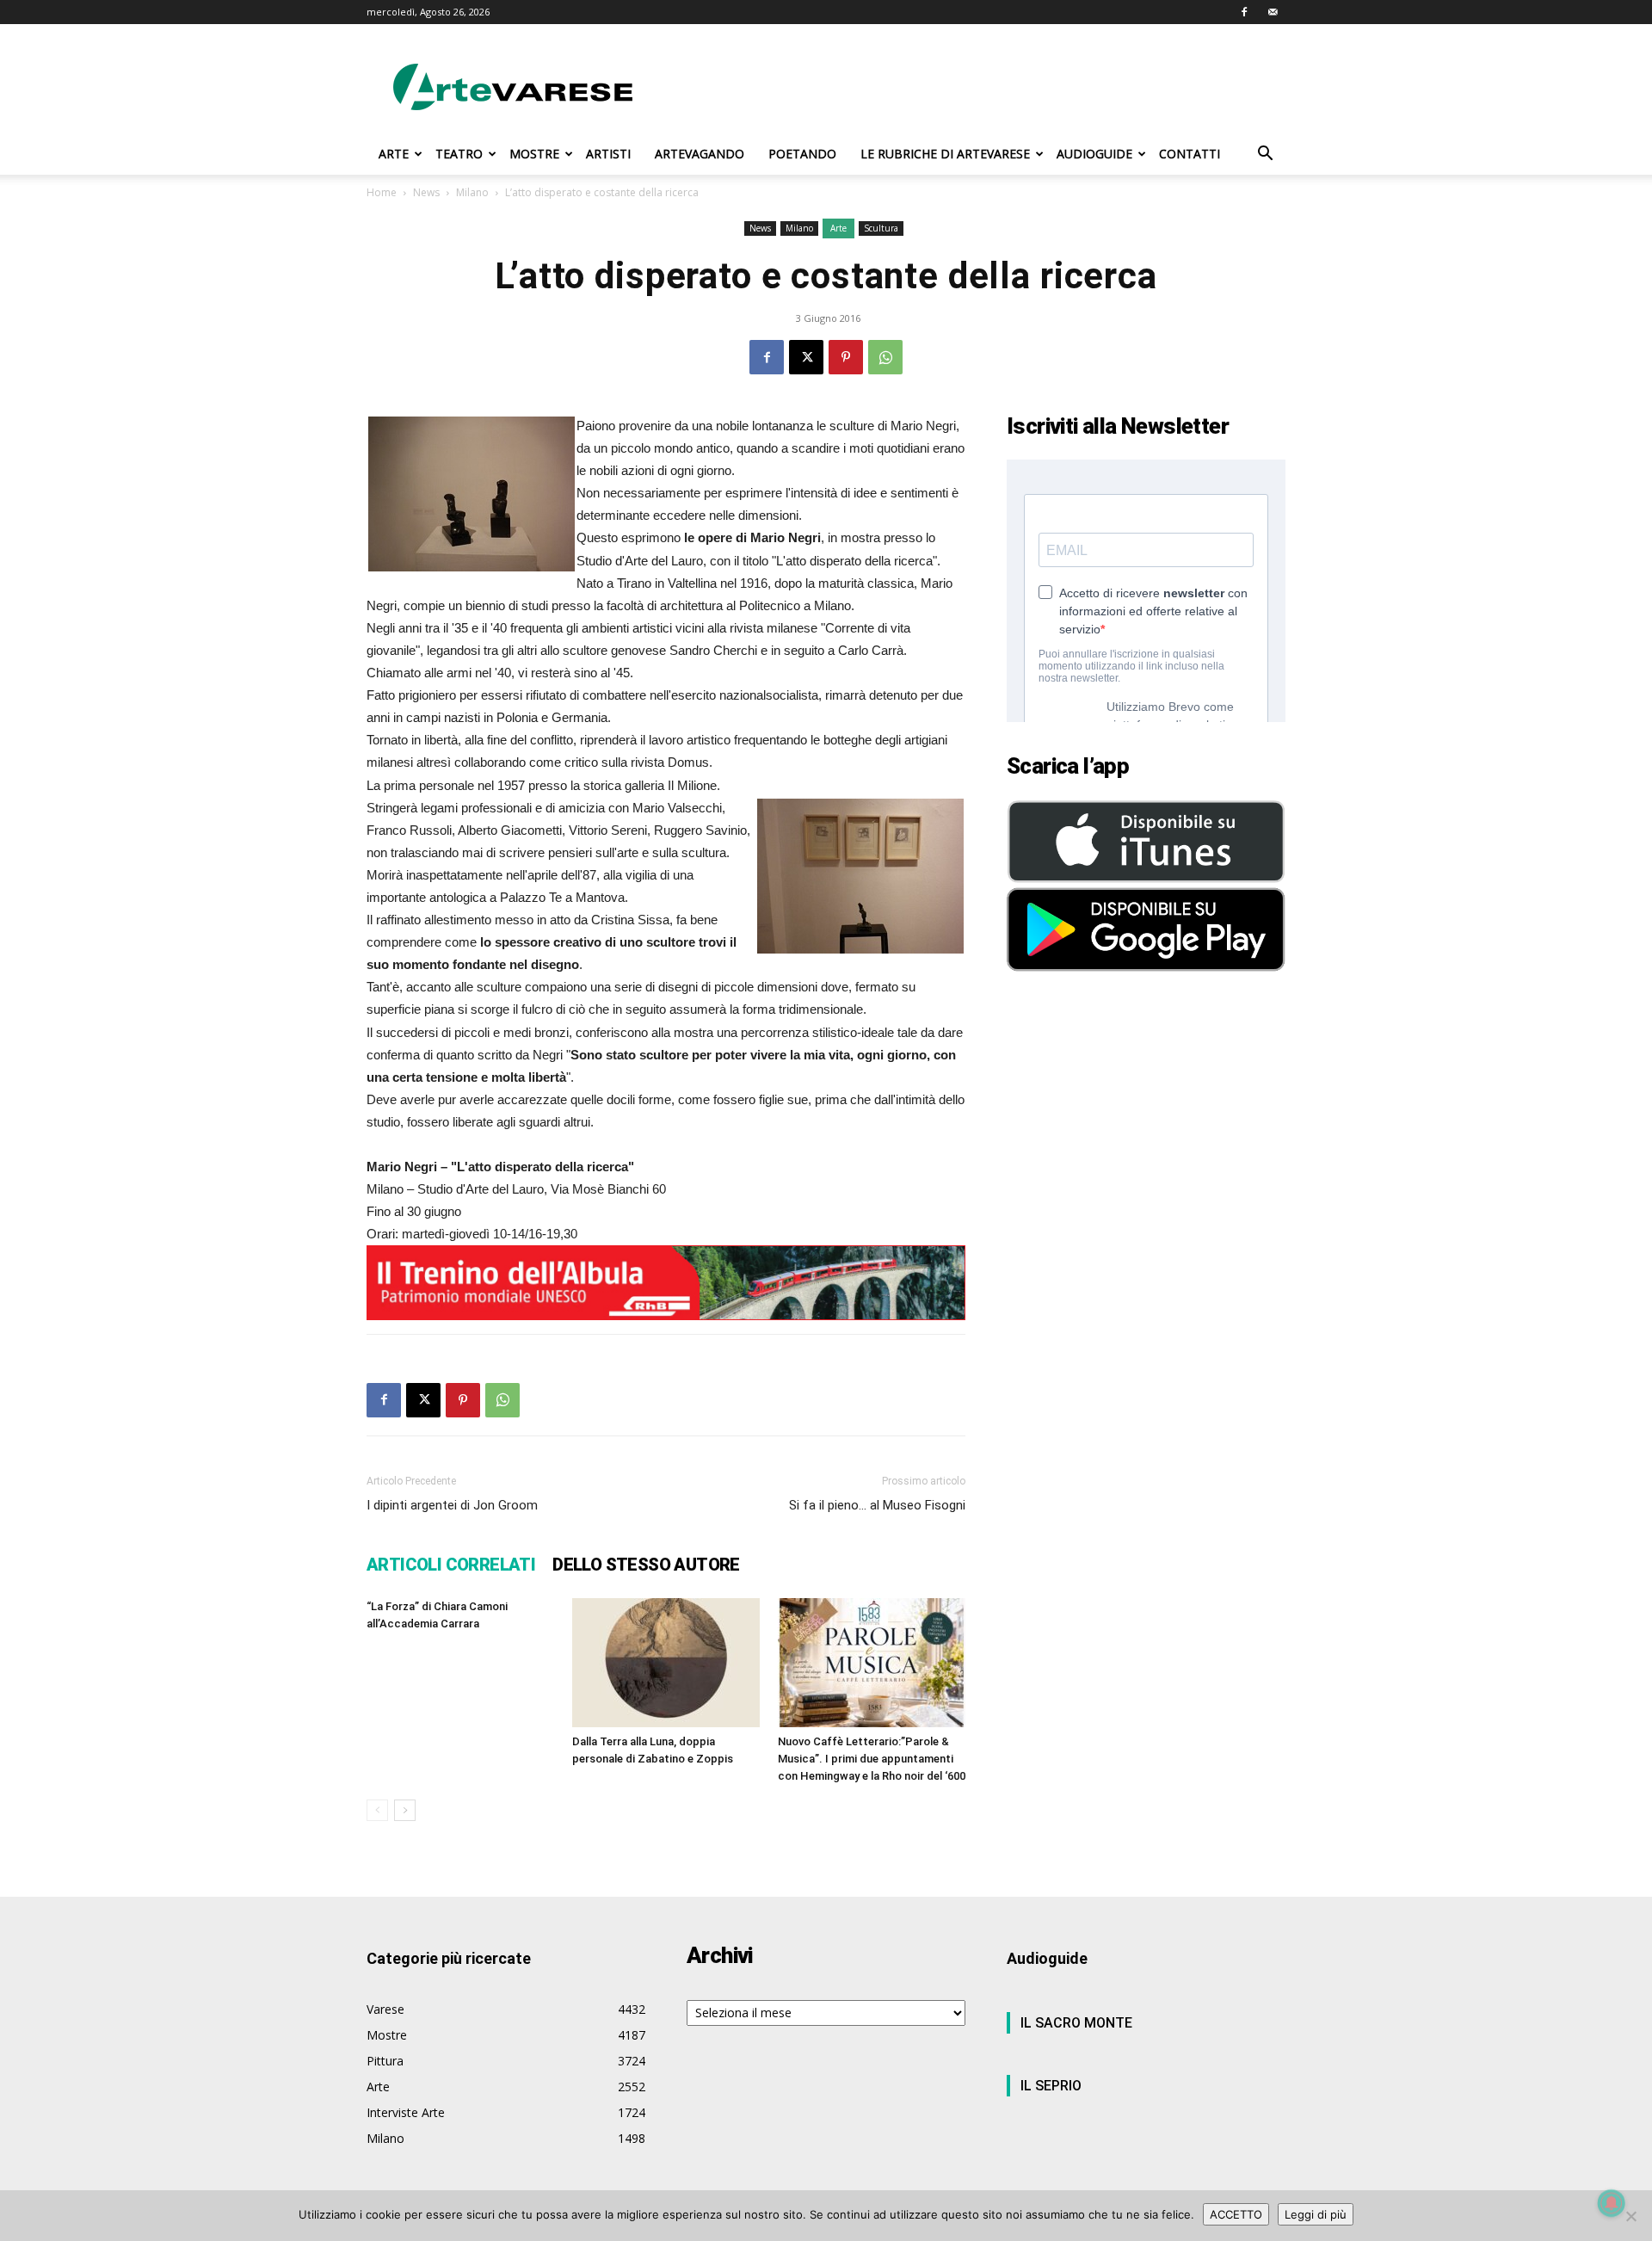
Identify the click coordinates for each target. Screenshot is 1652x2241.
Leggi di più (1316, 2214)
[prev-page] (377, 1810)
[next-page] (405, 1810)
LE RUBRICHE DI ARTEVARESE (945, 154)
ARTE (394, 154)
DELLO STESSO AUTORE (646, 1565)
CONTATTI (1190, 154)
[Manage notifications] (1612, 2203)
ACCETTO (1236, 2214)
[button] (1265, 155)
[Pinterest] (846, 357)
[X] (806, 357)
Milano (472, 192)
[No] (1630, 2216)
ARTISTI (608, 154)
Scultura (881, 228)
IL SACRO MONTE (1076, 2023)
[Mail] (1273, 12)
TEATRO (459, 154)
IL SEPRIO (1051, 2086)
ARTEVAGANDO (700, 154)
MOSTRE (534, 154)
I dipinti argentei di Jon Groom (452, 1505)
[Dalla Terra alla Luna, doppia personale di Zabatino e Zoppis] (666, 1663)
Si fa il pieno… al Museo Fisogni (877, 1505)
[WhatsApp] (885, 357)
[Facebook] (1244, 12)
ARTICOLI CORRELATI (451, 1565)
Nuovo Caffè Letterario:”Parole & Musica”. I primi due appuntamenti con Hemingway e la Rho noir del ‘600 (872, 1759)
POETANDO (802, 154)
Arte (838, 228)
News (426, 192)
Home (382, 192)
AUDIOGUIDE (1094, 154)
